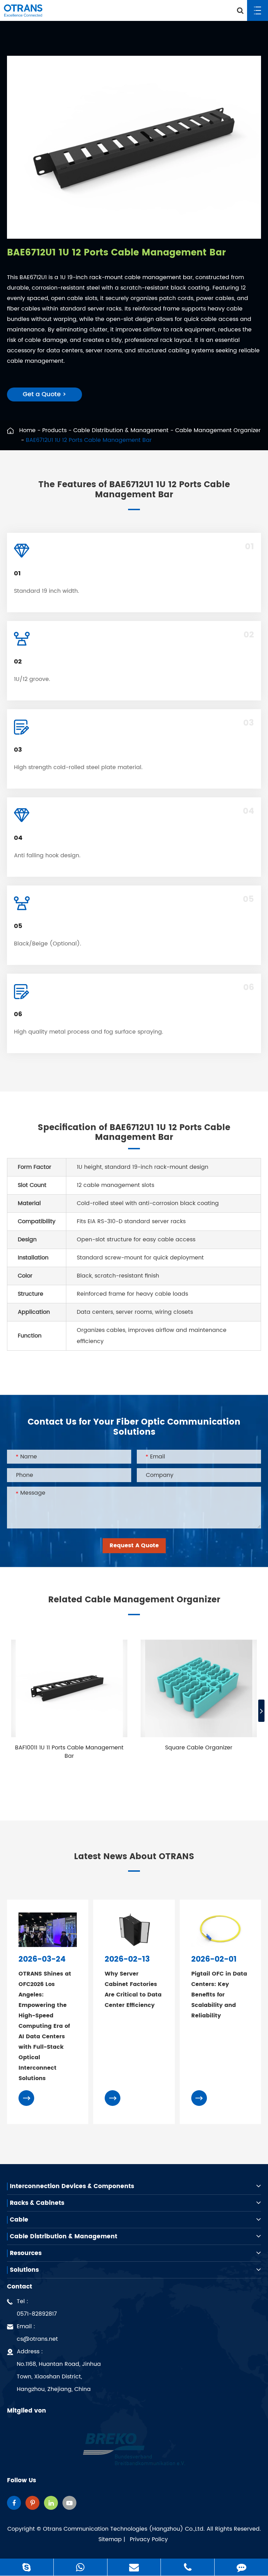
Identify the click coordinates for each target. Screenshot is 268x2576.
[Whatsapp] (80, 2567)
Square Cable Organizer (199, 1748)
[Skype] (27, 2567)
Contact (20, 2287)
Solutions (24, 2270)
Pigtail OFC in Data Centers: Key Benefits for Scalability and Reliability (219, 1995)
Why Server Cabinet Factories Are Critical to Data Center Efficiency (133, 1990)
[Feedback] (241, 2567)
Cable (19, 2220)
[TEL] (188, 2567)
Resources (26, 2253)
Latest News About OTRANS (134, 1857)
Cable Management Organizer (218, 430)
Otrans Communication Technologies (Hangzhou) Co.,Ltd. (124, 2529)
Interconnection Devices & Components (72, 2186)
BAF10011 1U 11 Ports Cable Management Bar (69, 1752)
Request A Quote (134, 1546)
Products (54, 430)
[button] (261, 1711)
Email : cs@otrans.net (37, 2333)
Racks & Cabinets (37, 2203)
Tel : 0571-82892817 (37, 2308)
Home (27, 430)
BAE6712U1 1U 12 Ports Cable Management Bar (89, 440)
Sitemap (110, 2539)
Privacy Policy (149, 2539)
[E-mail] (134, 2567)
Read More (66, 1773)
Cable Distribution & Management (121, 430)
